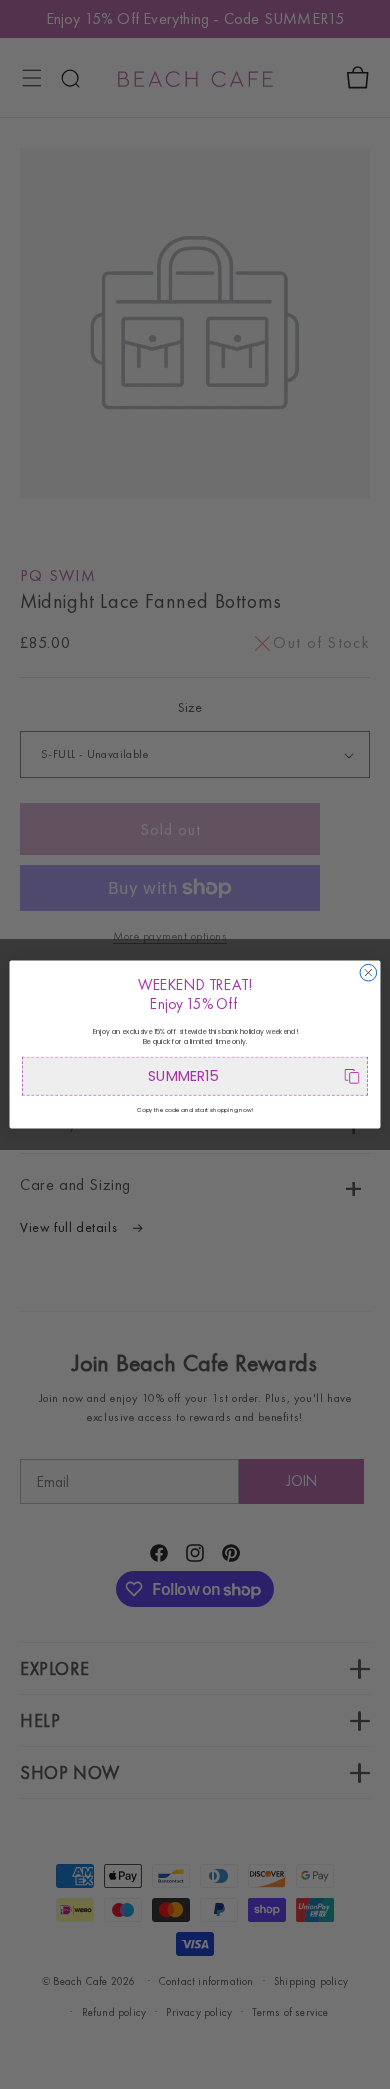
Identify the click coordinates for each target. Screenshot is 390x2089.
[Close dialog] (368, 972)
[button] (195, 1076)
